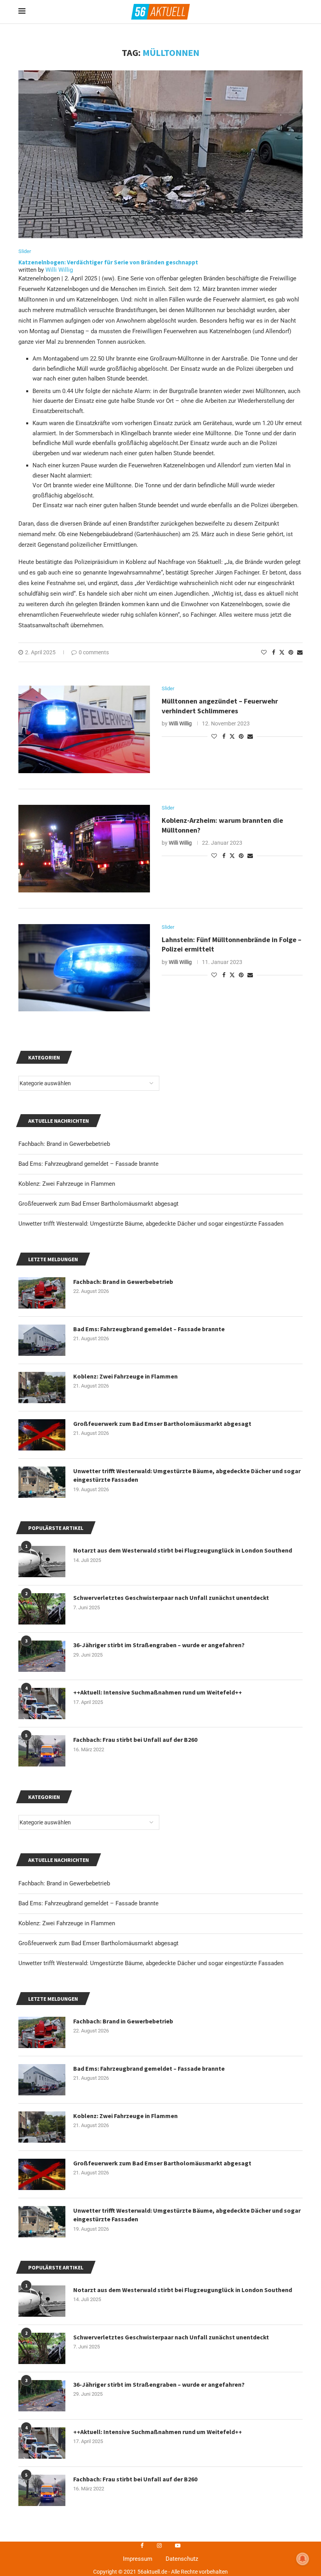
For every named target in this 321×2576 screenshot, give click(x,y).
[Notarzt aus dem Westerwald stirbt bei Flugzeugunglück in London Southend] (42, 2301)
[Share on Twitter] (282, 652)
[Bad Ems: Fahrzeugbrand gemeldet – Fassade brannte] (42, 2080)
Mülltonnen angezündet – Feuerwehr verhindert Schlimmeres (220, 706)
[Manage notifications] (303, 2559)
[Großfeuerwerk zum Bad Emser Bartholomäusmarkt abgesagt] (42, 2174)
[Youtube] (178, 2545)
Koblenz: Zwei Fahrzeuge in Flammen (67, 1923)
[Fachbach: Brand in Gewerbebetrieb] (42, 2032)
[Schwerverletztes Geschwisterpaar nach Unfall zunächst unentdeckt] (42, 2348)
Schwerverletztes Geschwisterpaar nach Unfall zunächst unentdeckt (171, 2337)
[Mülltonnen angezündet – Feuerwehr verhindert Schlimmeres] (84, 729)
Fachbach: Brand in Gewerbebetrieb (64, 1883)
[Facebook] (142, 2545)
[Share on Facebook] (274, 652)
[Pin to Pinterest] (291, 652)
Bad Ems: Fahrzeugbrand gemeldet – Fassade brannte (88, 1903)
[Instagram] (159, 2545)
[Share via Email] (300, 652)
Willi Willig (59, 270)
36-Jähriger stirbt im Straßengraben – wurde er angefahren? (159, 2384)
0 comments (94, 652)
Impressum (138, 2559)
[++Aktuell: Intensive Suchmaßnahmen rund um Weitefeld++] (42, 2443)
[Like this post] (264, 652)
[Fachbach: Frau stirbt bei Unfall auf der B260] (42, 2490)
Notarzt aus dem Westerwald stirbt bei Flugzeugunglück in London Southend (183, 2290)
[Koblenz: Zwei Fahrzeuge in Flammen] (42, 2127)
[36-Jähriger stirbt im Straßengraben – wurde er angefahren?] (42, 2396)
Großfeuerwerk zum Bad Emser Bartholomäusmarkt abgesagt (98, 1943)
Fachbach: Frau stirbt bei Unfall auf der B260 (135, 2479)
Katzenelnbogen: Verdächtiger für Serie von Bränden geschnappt (108, 262)
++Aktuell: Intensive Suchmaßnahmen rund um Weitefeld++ (158, 2432)
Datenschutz (182, 2559)
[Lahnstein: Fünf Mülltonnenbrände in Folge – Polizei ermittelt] (84, 968)
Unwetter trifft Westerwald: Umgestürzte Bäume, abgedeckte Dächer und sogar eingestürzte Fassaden (151, 1963)
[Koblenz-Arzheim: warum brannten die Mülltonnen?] (84, 849)
